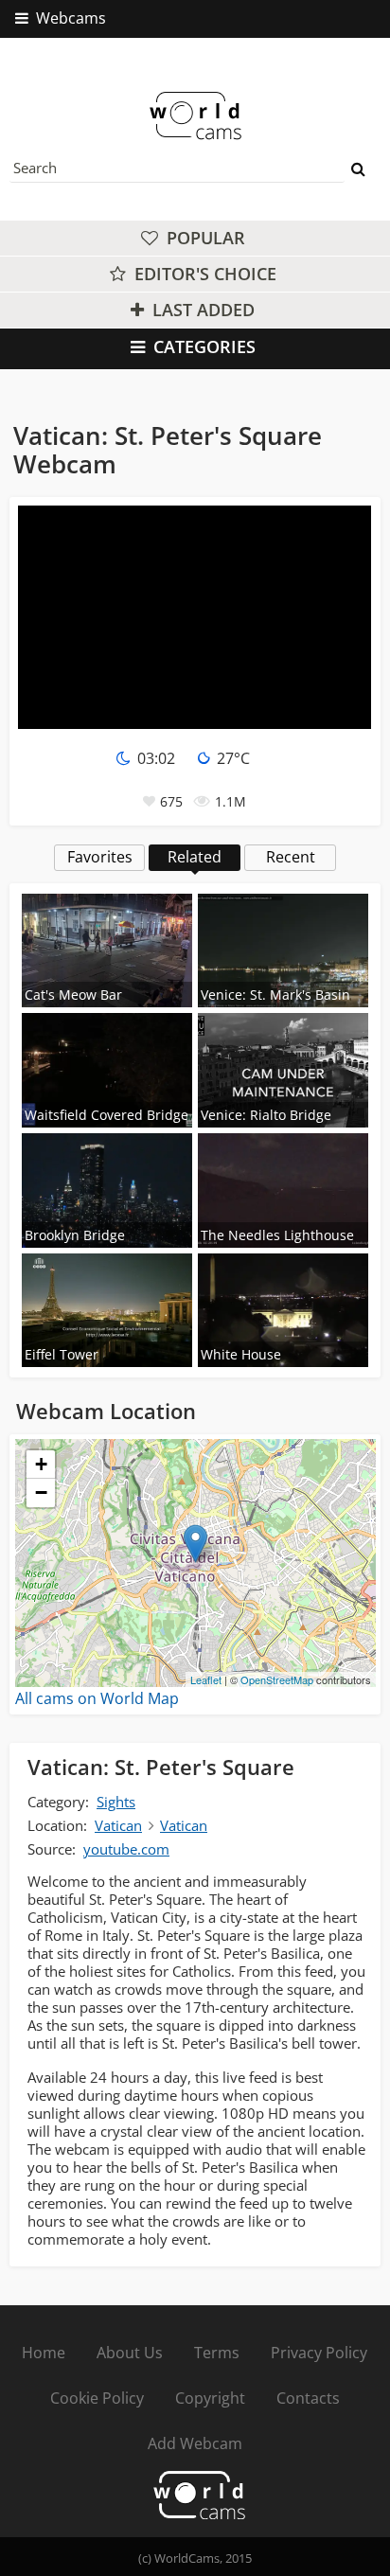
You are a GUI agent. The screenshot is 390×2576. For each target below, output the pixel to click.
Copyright (210, 2398)
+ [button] (41, 1464)
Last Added (201, 310)
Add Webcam (195, 2443)
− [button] (41, 1492)
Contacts (308, 2398)
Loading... (193, 1563)
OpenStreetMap (277, 1679)
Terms (217, 2353)
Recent (291, 857)
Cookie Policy (97, 2398)
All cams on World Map (97, 1698)
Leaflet (206, 1679)
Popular (204, 238)
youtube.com (126, 1849)
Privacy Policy (319, 2353)
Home (44, 2353)
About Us (130, 2353)
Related (195, 857)
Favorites (100, 857)
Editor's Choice (203, 274)
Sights (116, 1802)
